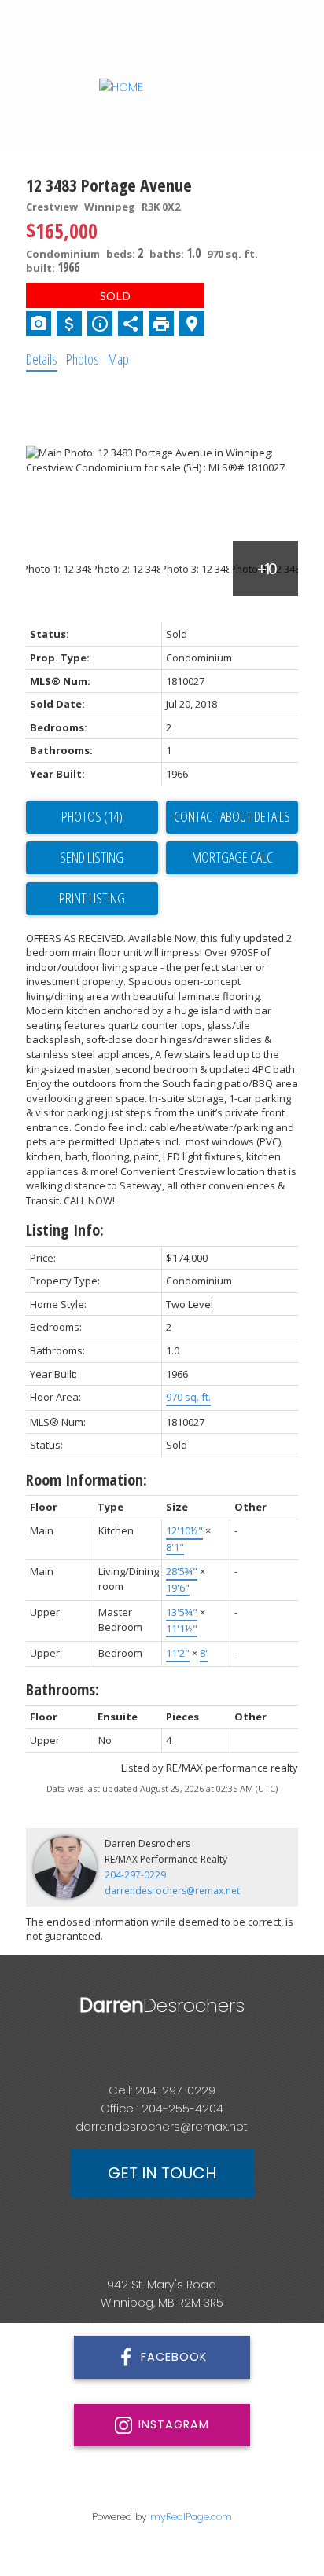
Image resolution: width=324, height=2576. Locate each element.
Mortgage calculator (232, 858)
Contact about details (232, 816)
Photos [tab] (83, 359)
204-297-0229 (135, 1875)
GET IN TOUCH (162, 2173)
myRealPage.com (191, 2517)
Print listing (92, 898)
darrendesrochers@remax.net (172, 1891)
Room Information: (87, 1480)
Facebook (174, 2357)
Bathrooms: (63, 1689)
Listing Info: (65, 1230)
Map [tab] (118, 359)
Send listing (92, 857)
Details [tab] (42, 359)
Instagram (174, 2424)
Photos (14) (92, 816)
